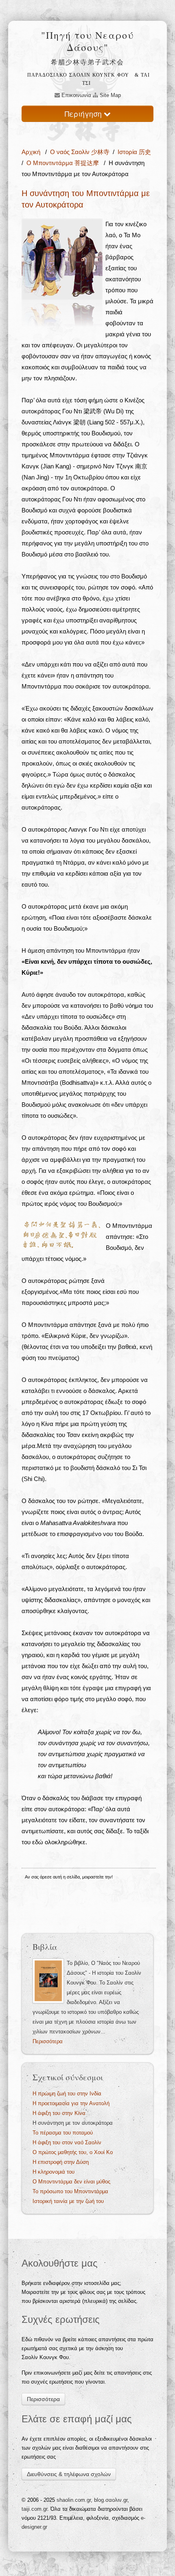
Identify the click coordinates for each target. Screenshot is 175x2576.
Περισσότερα (48, 2041)
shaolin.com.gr (74, 2500)
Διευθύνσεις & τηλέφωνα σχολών (69, 2474)
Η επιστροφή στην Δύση (61, 2162)
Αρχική (32, 152)
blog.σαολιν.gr (111, 2500)
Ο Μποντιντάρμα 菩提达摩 (63, 163)
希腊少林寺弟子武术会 (87, 62)
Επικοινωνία (75, 95)
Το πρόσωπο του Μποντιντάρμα (70, 2191)
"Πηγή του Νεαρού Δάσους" (87, 41)
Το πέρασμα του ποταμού (63, 2133)
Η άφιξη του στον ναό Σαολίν (67, 2142)
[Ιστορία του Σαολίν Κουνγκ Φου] (48, 1981)
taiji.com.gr (34, 2509)
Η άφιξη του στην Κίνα (59, 2113)
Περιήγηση (84, 114)
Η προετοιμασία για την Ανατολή (71, 2103)
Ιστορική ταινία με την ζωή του (68, 2201)
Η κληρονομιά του (54, 2172)
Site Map (109, 95)
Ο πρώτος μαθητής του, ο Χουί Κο (73, 2152)
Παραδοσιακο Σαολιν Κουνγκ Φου (78, 75)
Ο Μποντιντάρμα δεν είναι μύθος (71, 2182)
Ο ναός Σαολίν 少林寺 (80, 152)
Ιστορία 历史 (134, 152)
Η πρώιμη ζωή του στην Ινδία (67, 2094)
